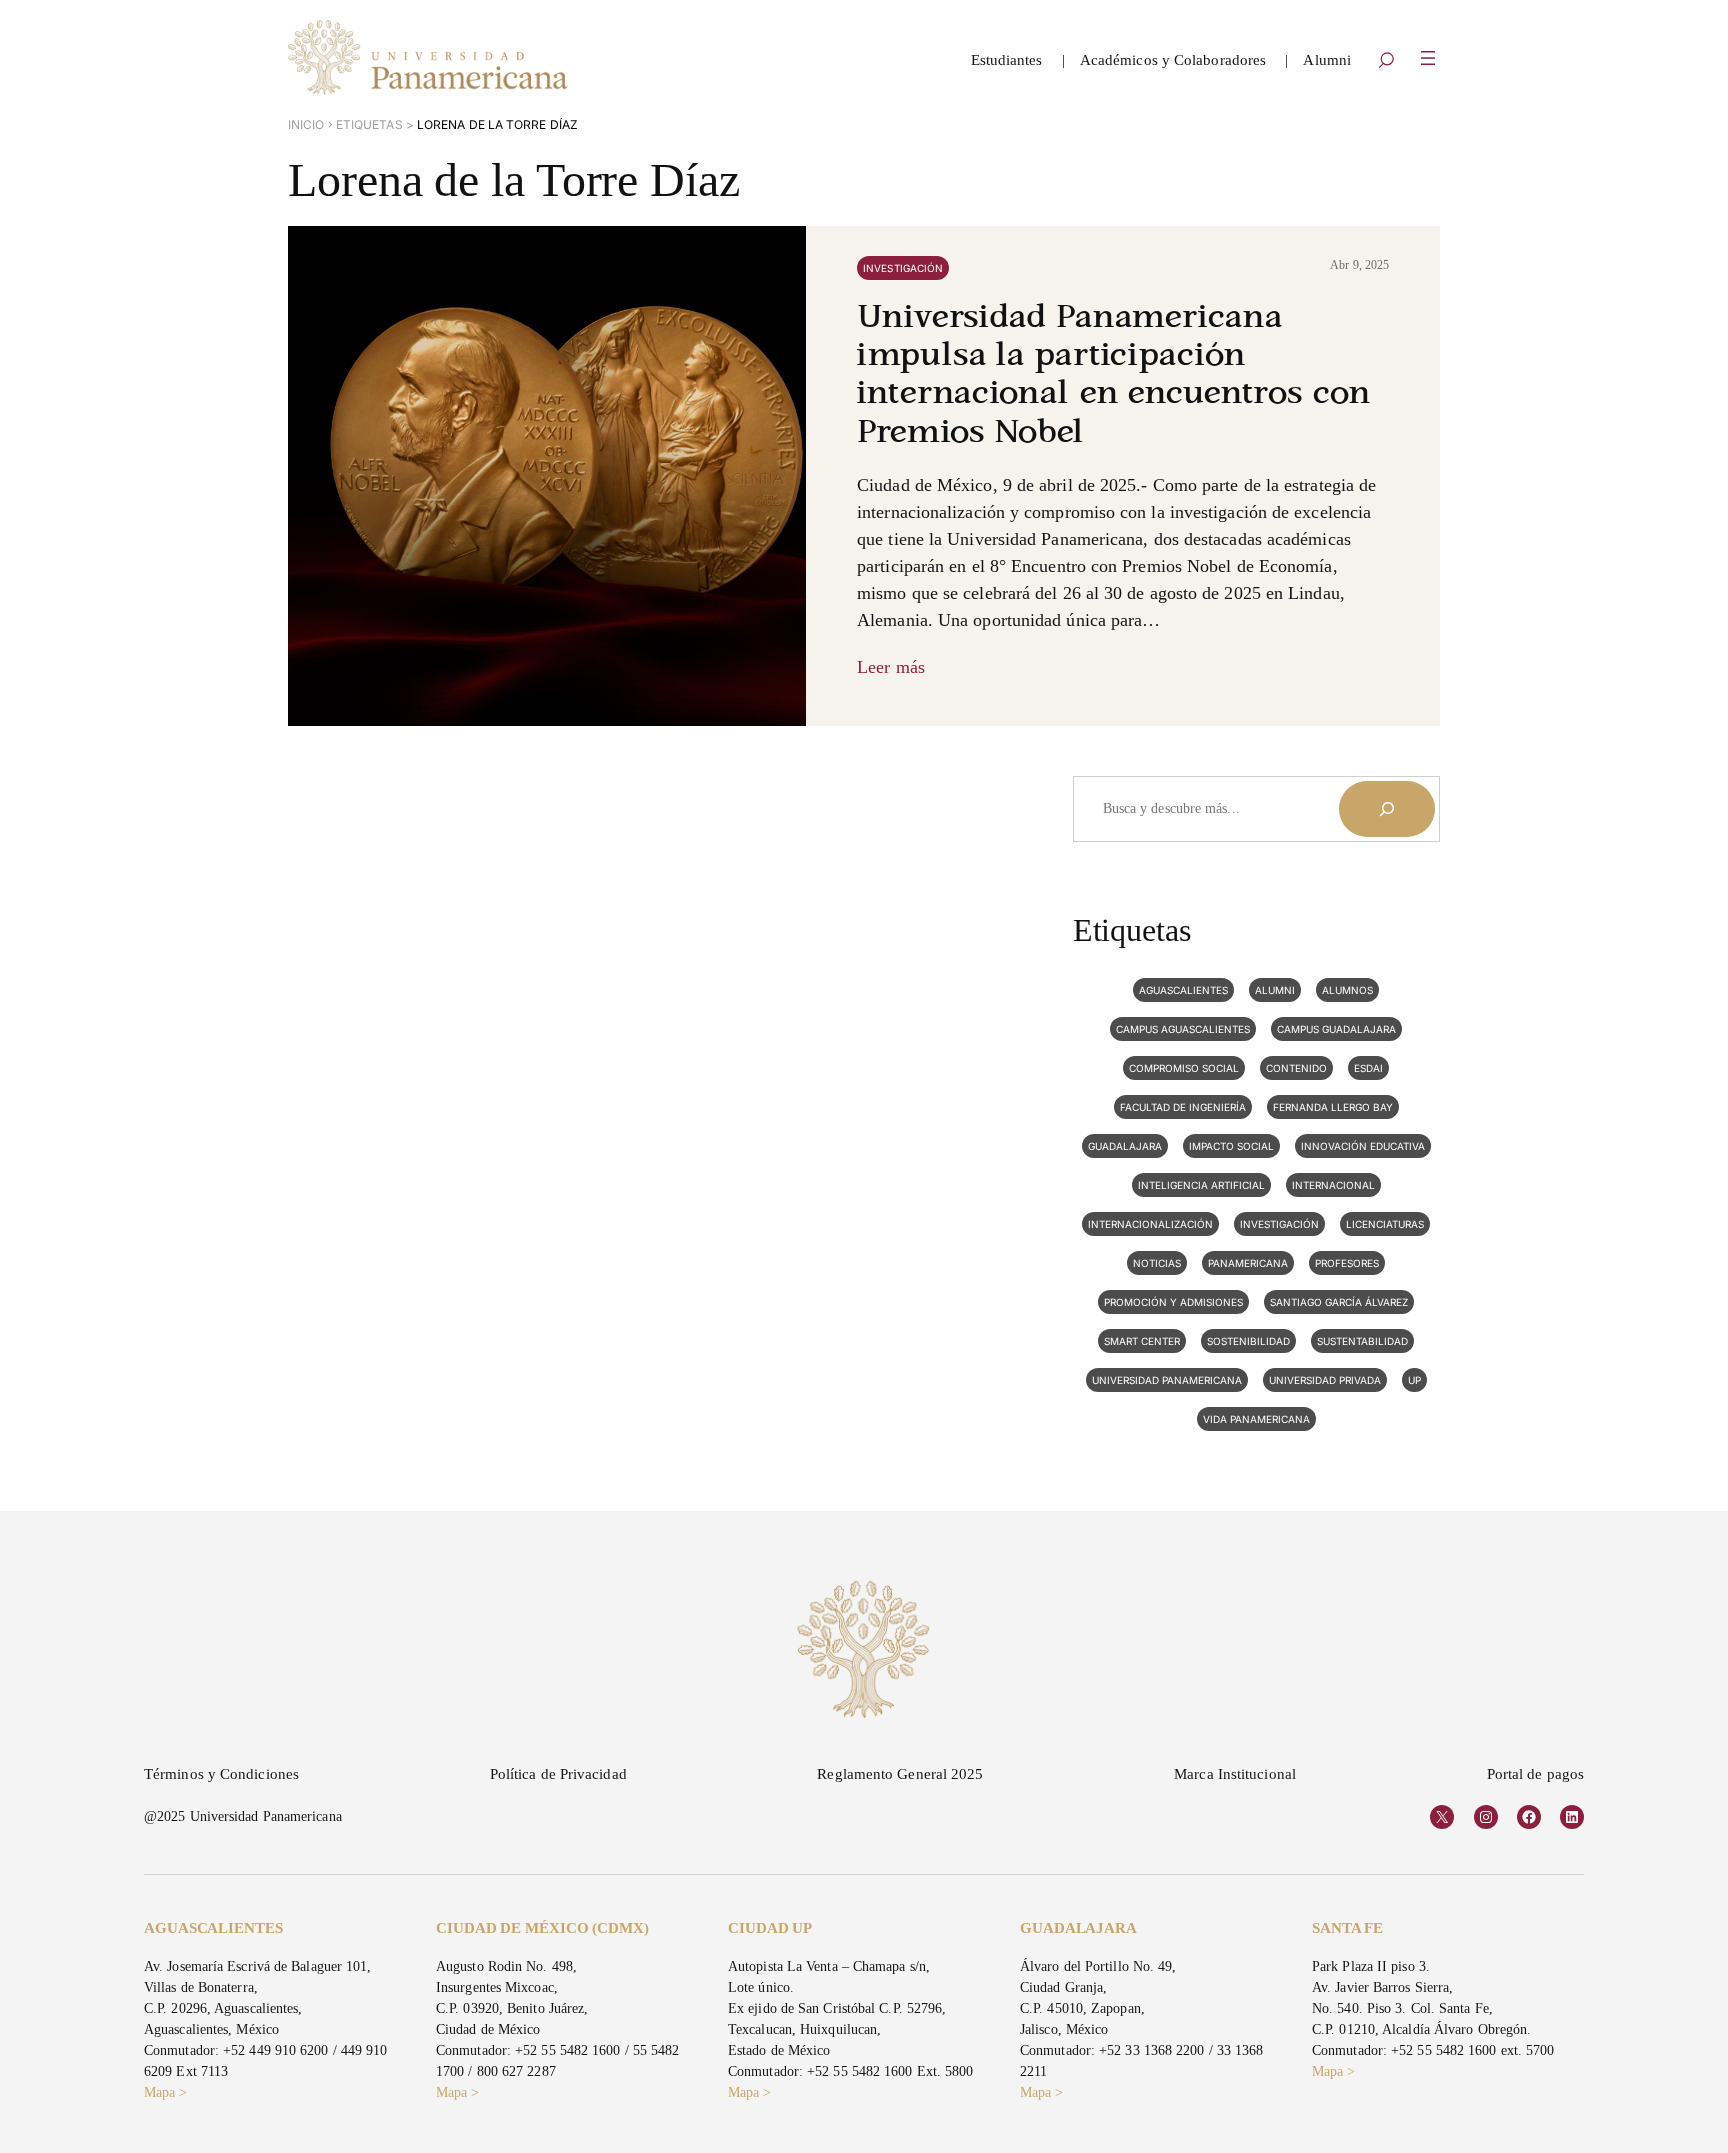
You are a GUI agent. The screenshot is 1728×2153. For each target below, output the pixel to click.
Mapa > (166, 2092)
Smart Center (1142, 1341)
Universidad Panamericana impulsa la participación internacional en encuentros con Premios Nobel (1114, 376)
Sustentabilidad (1362, 1341)
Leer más (891, 667)
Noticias (1157, 1263)
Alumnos (1347, 990)
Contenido (1296, 1068)
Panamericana (1248, 1263)
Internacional (1333, 1185)
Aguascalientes (1183, 990)
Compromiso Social (1184, 1068)
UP (1414, 1380)
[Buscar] (1387, 809)
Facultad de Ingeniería (1183, 1107)
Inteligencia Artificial (1201, 1185)
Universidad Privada (1325, 1380)
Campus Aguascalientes (1183, 1029)
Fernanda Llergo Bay (1333, 1107)
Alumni (1275, 990)
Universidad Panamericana (1167, 1380)
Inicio (306, 124)
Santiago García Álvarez (1339, 1302)
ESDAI (1368, 1068)
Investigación (903, 268)
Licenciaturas (1385, 1224)
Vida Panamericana (1256, 1419)
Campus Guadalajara (1336, 1029)
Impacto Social (1231, 1146)
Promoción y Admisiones (1173, 1302)
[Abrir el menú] (1428, 58)
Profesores (1347, 1263)
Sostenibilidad (1248, 1341)
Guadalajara (1125, 1146)
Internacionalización (1150, 1224)
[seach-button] (1386, 62)
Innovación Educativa (1363, 1146)
